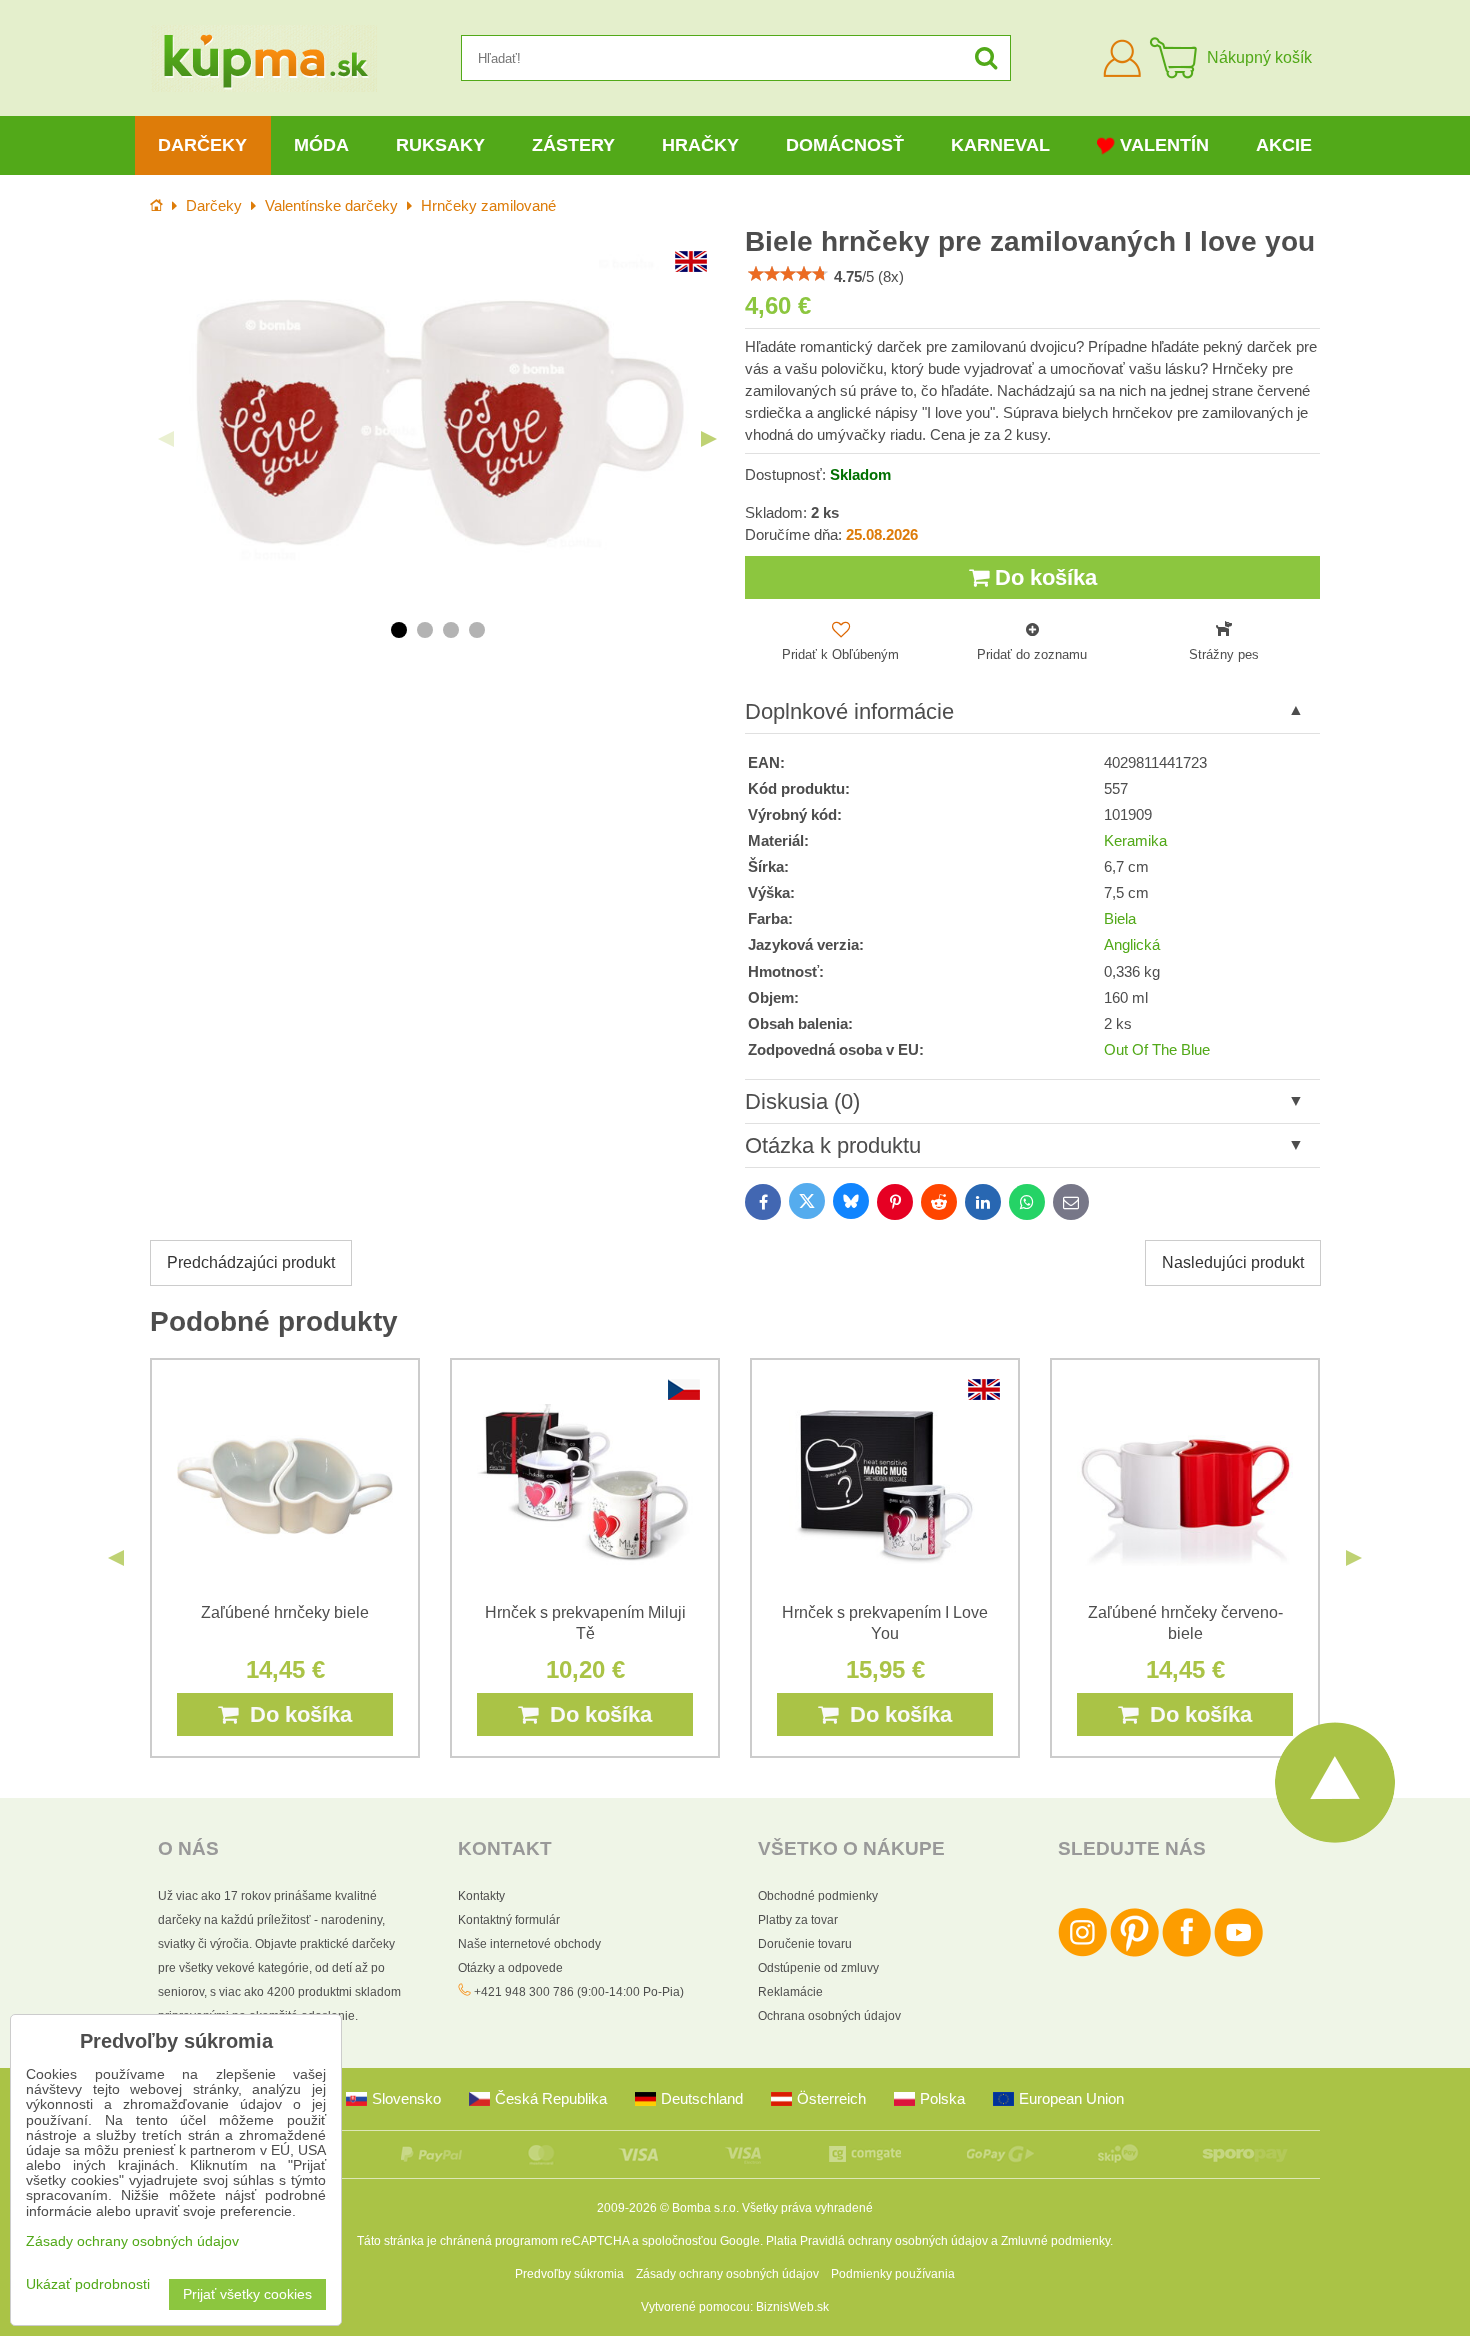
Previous (166, 439)
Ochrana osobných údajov (829, 2016)
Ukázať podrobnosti (88, 2284)
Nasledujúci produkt (1233, 1262)
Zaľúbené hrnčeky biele (285, 1612)
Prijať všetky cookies (247, 2294)
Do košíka (1043, 577)
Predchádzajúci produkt (251, 1262)
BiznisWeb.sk (792, 2307)
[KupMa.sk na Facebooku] (1186, 1953)
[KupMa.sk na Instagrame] (1082, 1953)
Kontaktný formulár (509, 1920)
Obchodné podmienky (818, 1896)
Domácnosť (845, 145)
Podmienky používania (893, 2274)
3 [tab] (451, 630)
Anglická (1132, 945)
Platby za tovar (798, 1920)
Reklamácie (790, 1992)
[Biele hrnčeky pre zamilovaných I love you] (437, 423)
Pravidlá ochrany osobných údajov (894, 2241)
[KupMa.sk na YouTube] (1238, 1953)
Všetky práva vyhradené (807, 2208)
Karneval (1000, 145)
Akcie (1284, 145)
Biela (1120, 919)
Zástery (573, 145)
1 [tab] (399, 630)
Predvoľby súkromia (569, 2274)
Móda (321, 145)
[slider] (788, 274)
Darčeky (202, 145)
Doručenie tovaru (805, 1944)
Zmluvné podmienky (1055, 2241)
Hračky (700, 145)
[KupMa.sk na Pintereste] (1134, 1953)
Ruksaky (440, 145)
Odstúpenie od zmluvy (818, 1968)
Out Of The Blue (1157, 1050)
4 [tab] (477, 630)
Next (709, 439)
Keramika (1135, 841)
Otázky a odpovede (510, 1968)
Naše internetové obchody (529, 1944)
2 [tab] (425, 630)
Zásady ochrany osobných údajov (727, 2274)
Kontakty (481, 1896)
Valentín (1164, 145)
